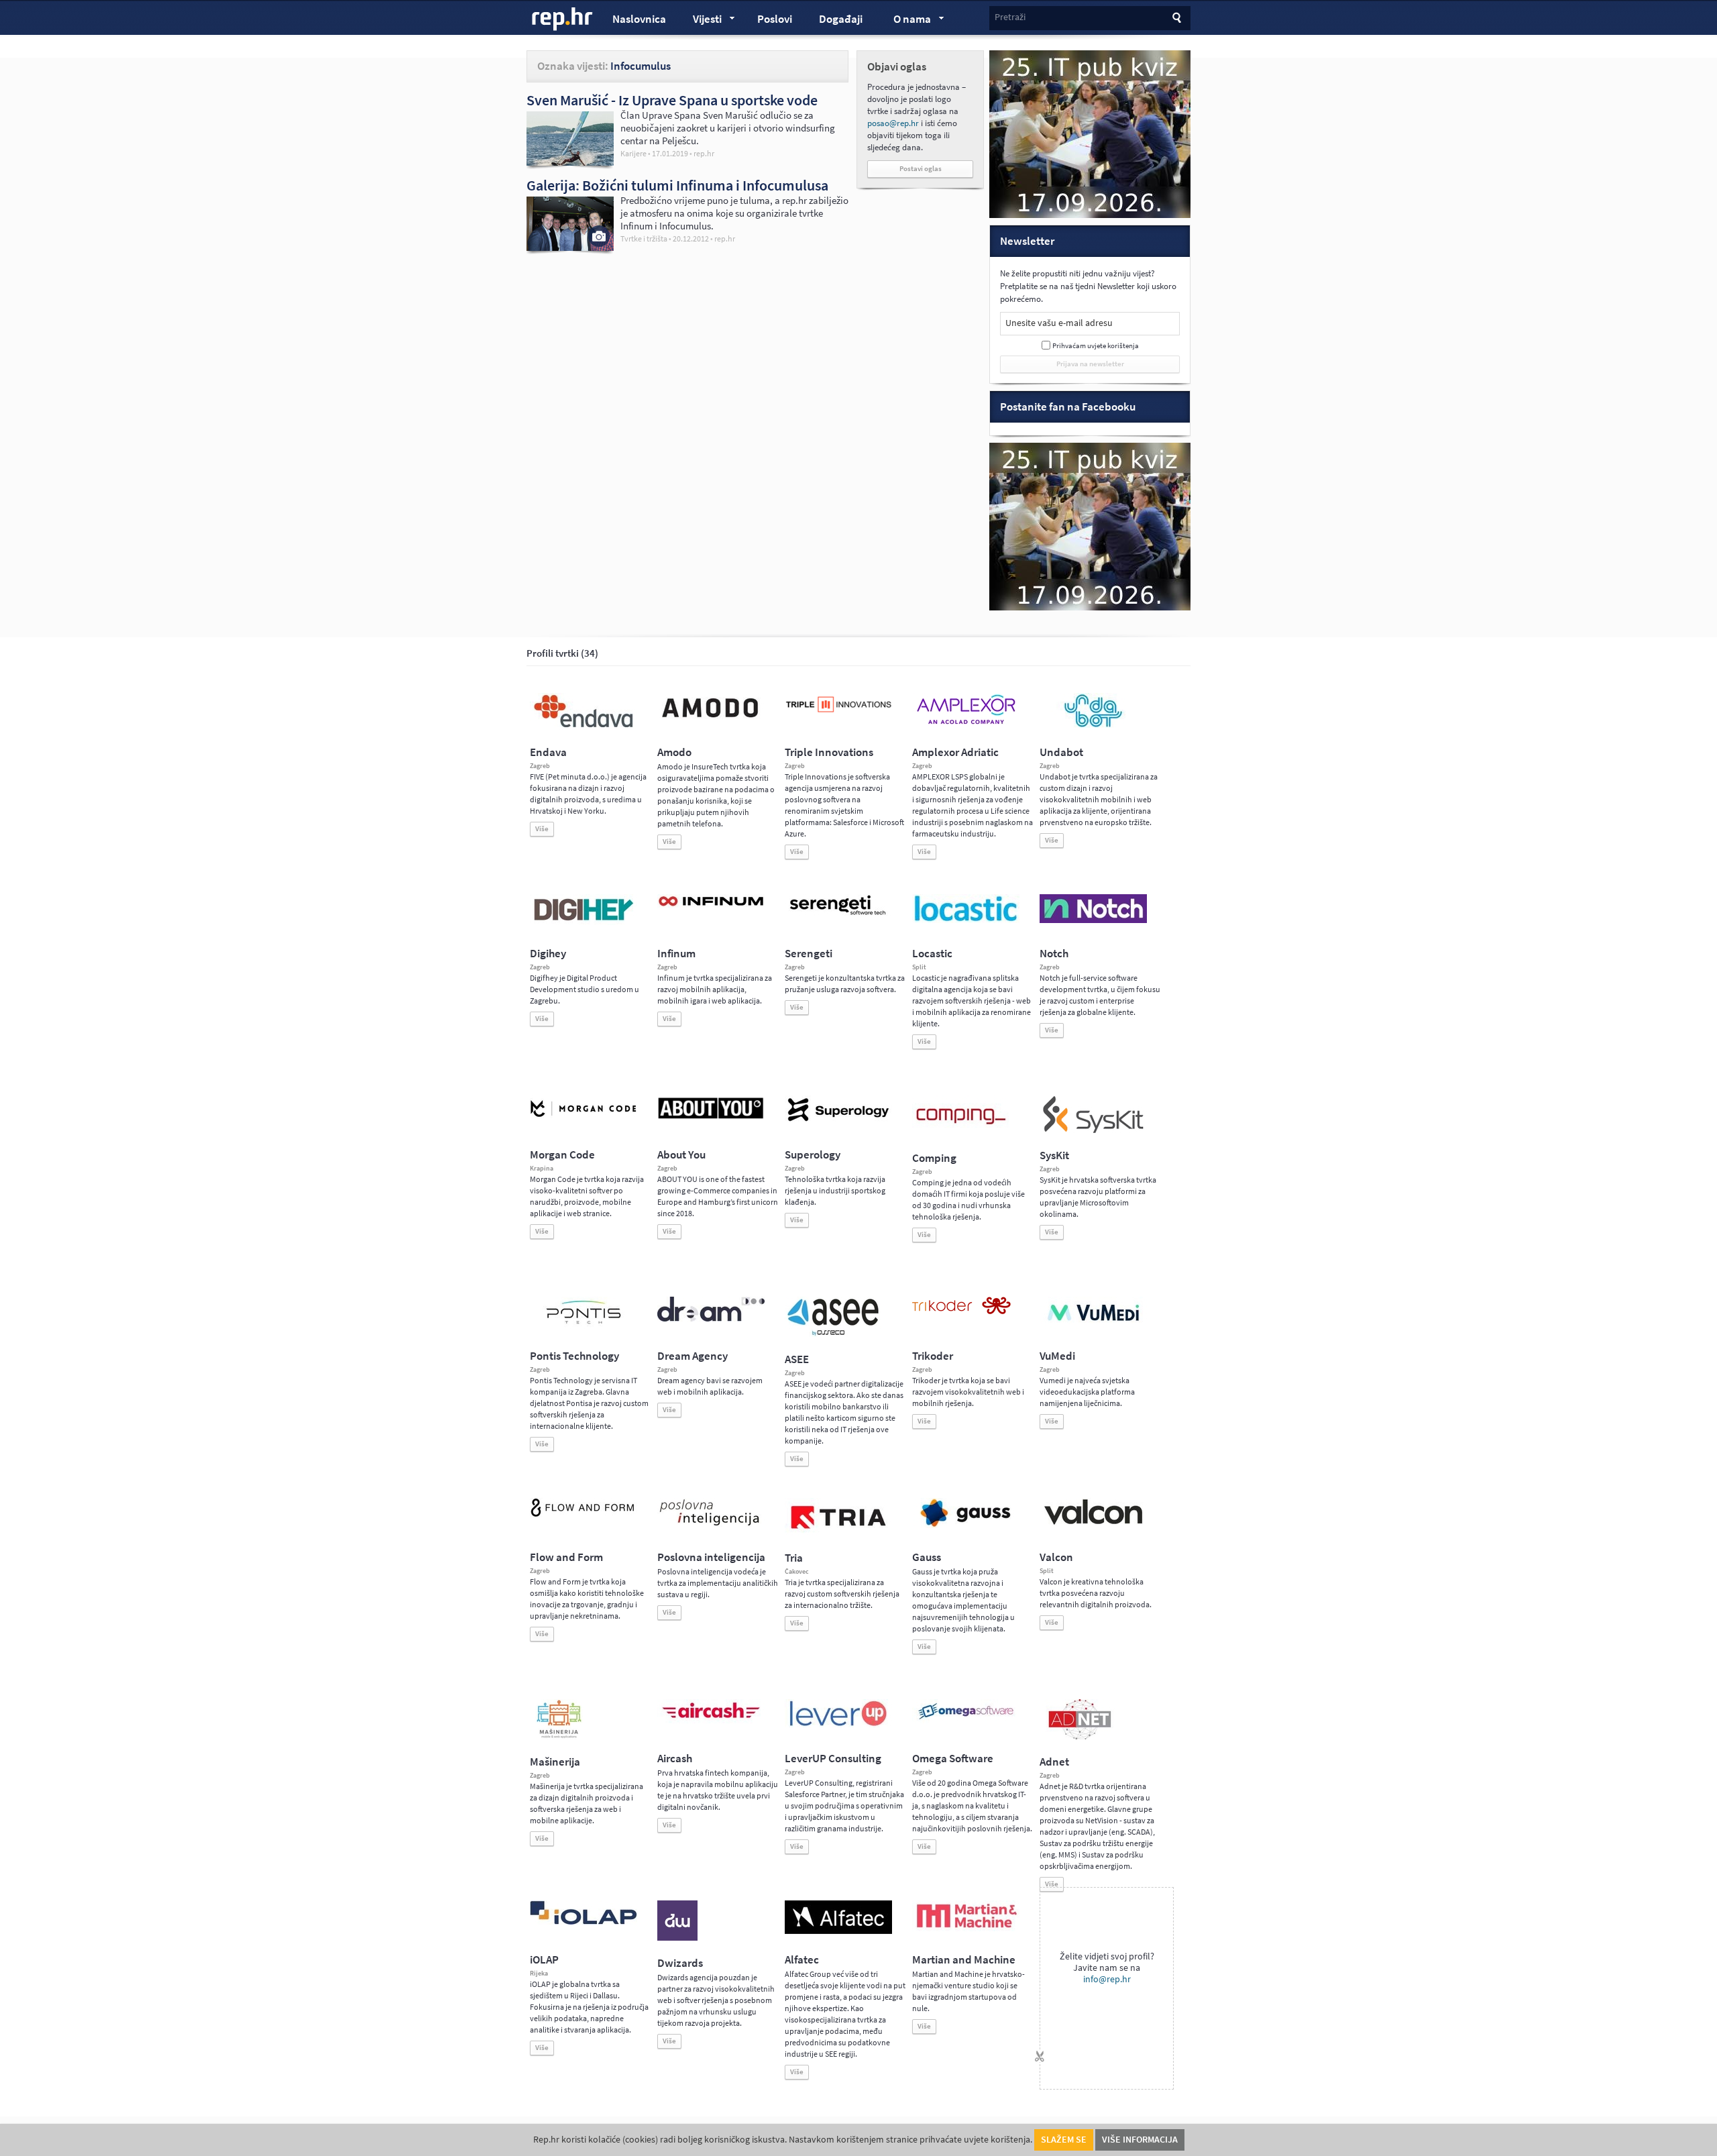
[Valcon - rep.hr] (1093, 1523)
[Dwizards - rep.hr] (677, 1938)
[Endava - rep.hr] (584, 727)
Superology (813, 1155)
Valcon (1056, 1557)
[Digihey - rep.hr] (584, 922)
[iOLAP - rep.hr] (584, 1922)
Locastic (932, 954)
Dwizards (680, 1963)
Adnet (1054, 1762)
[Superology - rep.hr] (838, 1120)
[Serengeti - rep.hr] (838, 916)
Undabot (1061, 752)
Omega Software (953, 1759)
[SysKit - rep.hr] (1093, 1130)
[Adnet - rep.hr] (1080, 1737)
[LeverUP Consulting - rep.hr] (838, 1725)
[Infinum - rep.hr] (711, 906)
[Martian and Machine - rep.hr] (966, 1929)
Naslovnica (639, 19)
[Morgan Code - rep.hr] (584, 1118)
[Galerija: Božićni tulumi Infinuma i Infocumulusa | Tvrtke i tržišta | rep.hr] (570, 248)
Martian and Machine (964, 1960)
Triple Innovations (829, 752)
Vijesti (701, 21)
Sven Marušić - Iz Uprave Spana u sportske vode (672, 100)
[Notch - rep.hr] (1093, 920)
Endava (548, 752)
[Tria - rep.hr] (838, 1533)
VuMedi (1057, 1356)
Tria (794, 1558)
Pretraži (1010, 17)
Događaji (841, 19)
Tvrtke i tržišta (644, 239)
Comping (934, 1158)
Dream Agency (693, 1356)
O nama (906, 21)
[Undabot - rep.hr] (1093, 725)
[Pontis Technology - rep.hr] (584, 1326)
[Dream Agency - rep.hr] (711, 1319)
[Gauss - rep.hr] (966, 1525)
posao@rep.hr (893, 123)
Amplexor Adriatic (955, 752)
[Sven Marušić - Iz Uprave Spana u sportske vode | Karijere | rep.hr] (570, 162)
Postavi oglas (921, 169)
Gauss (927, 1557)
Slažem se (1064, 2140)
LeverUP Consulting (833, 1759)
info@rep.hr (1107, 1979)
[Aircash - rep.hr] (711, 1721)
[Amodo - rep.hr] (711, 720)
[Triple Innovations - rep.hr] (838, 713)
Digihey (548, 954)
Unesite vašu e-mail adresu (1059, 323)
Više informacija (1140, 2140)
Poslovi (775, 19)
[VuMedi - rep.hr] (1093, 1326)
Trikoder (933, 1356)
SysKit (1054, 1155)
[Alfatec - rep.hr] (838, 1931)
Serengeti (809, 954)
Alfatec (802, 1960)
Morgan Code (562, 1155)
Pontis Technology (574, 1356)
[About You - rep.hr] (711, 1118)
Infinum (676, 954)
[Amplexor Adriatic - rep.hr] (966, 722)
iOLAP (544, 1960)
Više (542, 829)
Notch (1054, 954)
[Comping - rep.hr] (962, 1133)
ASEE (797, 1359)
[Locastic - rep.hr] (966, 920)
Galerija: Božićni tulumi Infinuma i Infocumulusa (677, 185)
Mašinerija (555, 1762)
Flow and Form (566, 1557)
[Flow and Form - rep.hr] (584, 1515)
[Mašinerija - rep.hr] (559, 1737)
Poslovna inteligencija (711, 1557)
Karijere (633, 154)
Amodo (674, 752)
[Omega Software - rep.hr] (966, 1721)
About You (681, 1155)
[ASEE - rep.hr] (835, 1334)
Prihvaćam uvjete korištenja (1096, 346)
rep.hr (563, 19)
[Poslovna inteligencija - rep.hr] (711, 1525)
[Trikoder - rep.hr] (961, 1311)
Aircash (675, 1759)
